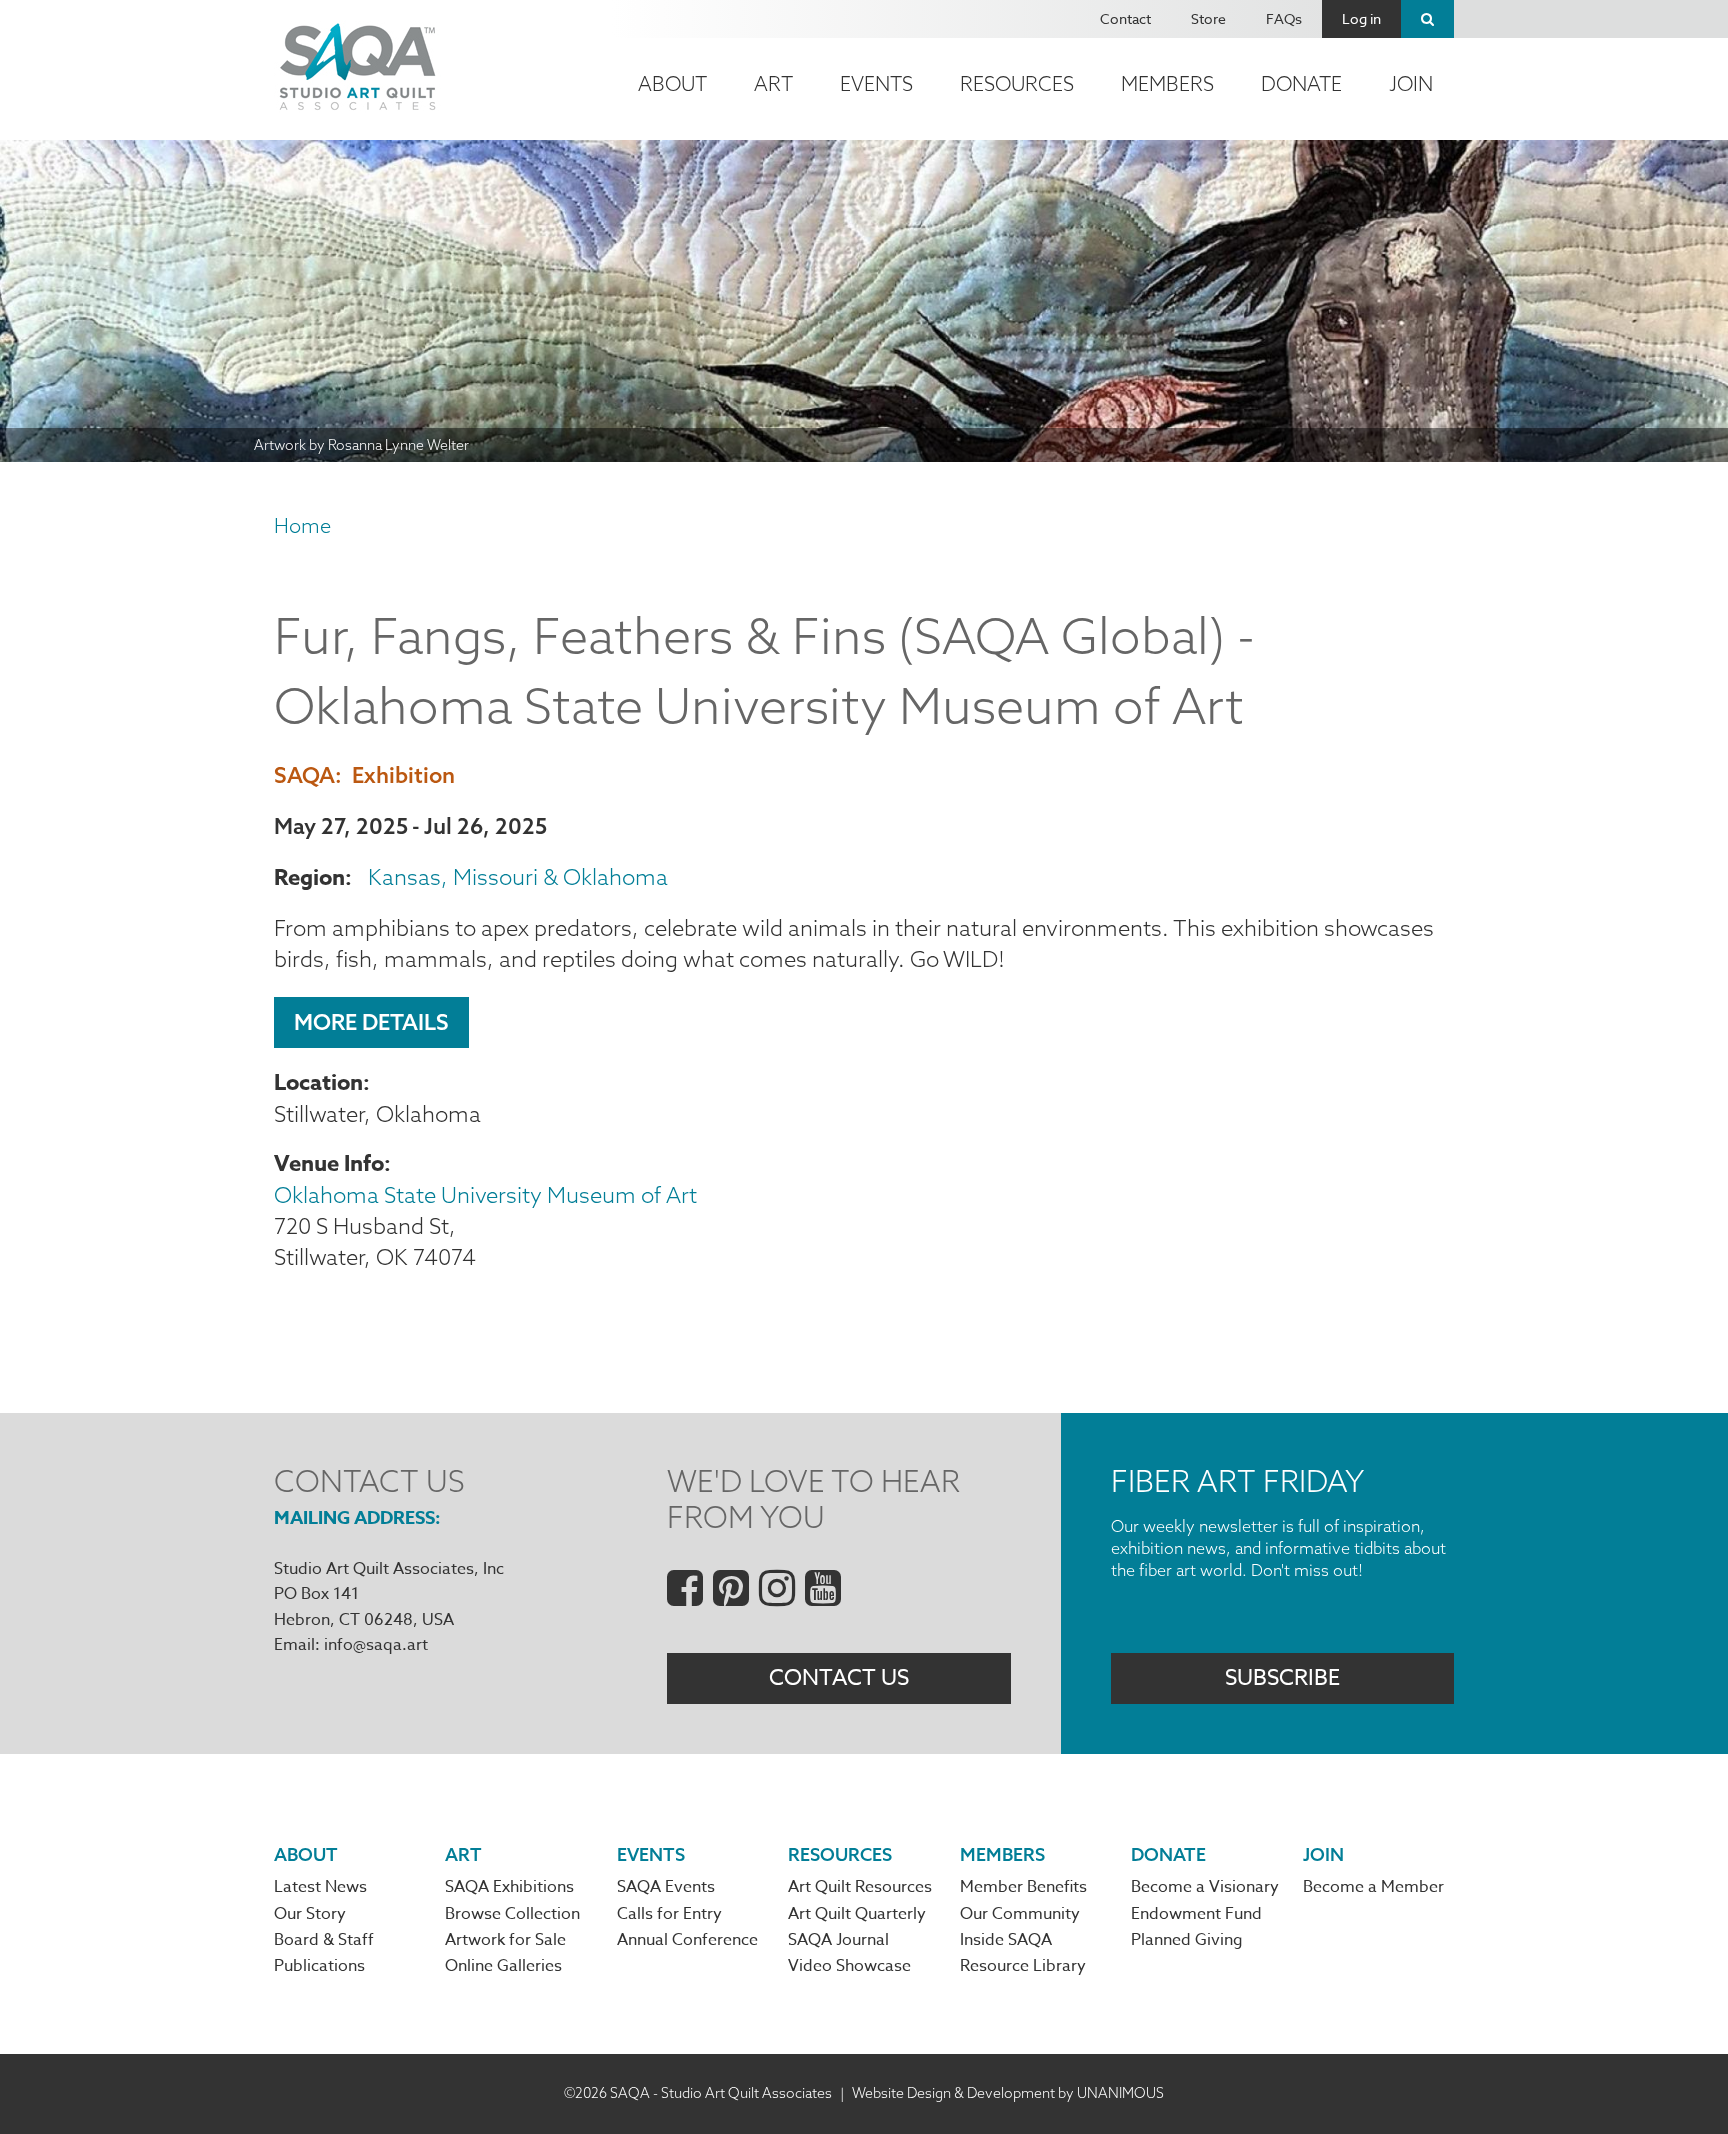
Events (876, 83)
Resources (1017, 83)
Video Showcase (849, 1966)
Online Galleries (503, 1966)
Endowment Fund (1196, 1914)
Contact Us (839, 1678)
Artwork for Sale (505, 1940)
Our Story (310, 1914)
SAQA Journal (838, 1940)
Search (1427, 19)
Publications (319, 1966)
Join (1411, 83)
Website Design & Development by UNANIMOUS (1008, 2093)
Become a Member (1373, 1887)
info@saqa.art (376, 1645)
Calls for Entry (669, 1914)
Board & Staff (324, 1940)
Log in (1361, 18)
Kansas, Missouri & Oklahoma (518, 877)
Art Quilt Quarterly (857, 1914)
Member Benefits (1023, 1887)
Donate (1301, 83)
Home (302, 525)
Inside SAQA (1006, 1940)
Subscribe (1282, 1678)
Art (773, 83)
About (672, 83)
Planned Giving (1187, 1940)
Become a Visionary (1205, 1887)
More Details (371, 1022)
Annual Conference (687, 1940)
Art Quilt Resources (860, 1887)
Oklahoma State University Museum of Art (485, 1195)
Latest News (320, 1887)
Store (1208, 18)
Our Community (1020, 1914)
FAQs (1284, 18)
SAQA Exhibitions (509, 1887)
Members (1167, 83)
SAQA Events (666, 1887)
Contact (1125, 18)
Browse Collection (512, 1914)
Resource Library (1023, 1966)
